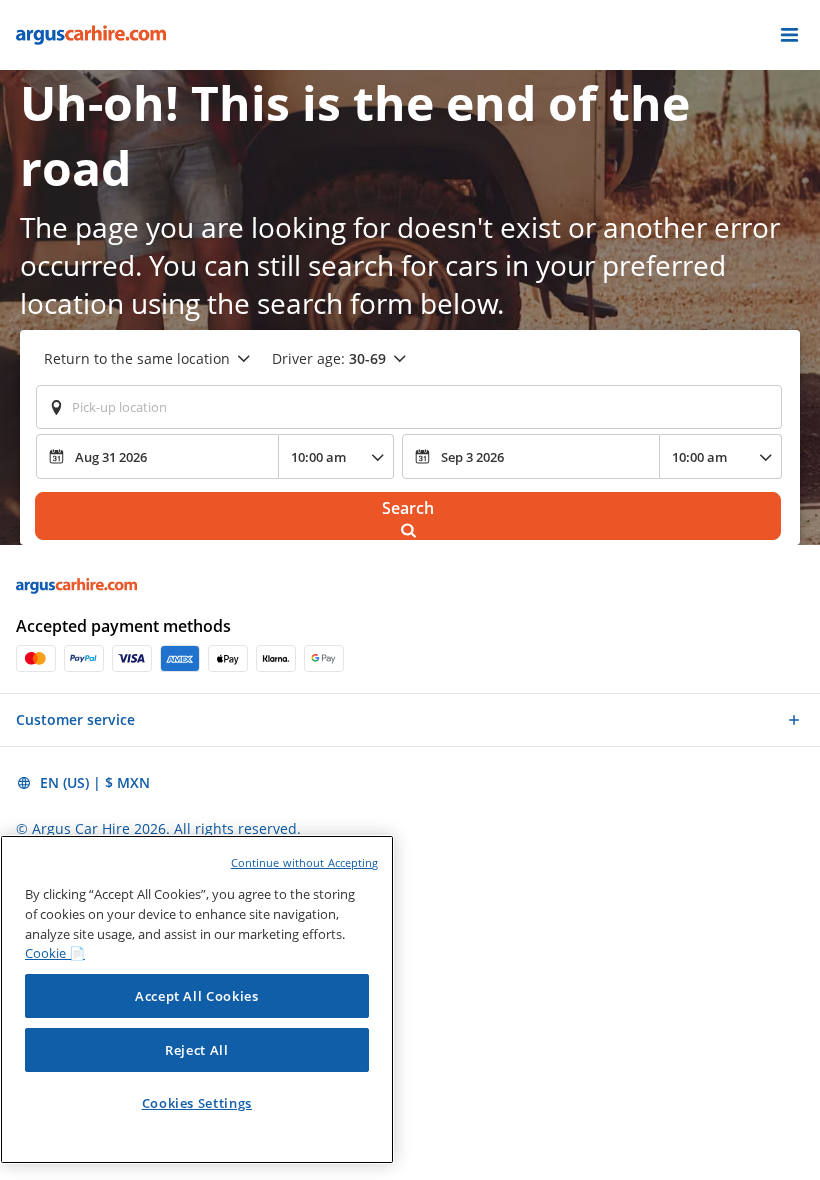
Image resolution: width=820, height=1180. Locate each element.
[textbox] (409, 407)
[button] (789, 35)
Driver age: (329, 358)
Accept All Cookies (197, 996)
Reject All (197, 1050)
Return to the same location (137, 358)
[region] (197, 999)
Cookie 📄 (55, 953)
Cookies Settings (197, 1103)
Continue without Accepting (305, 862)
